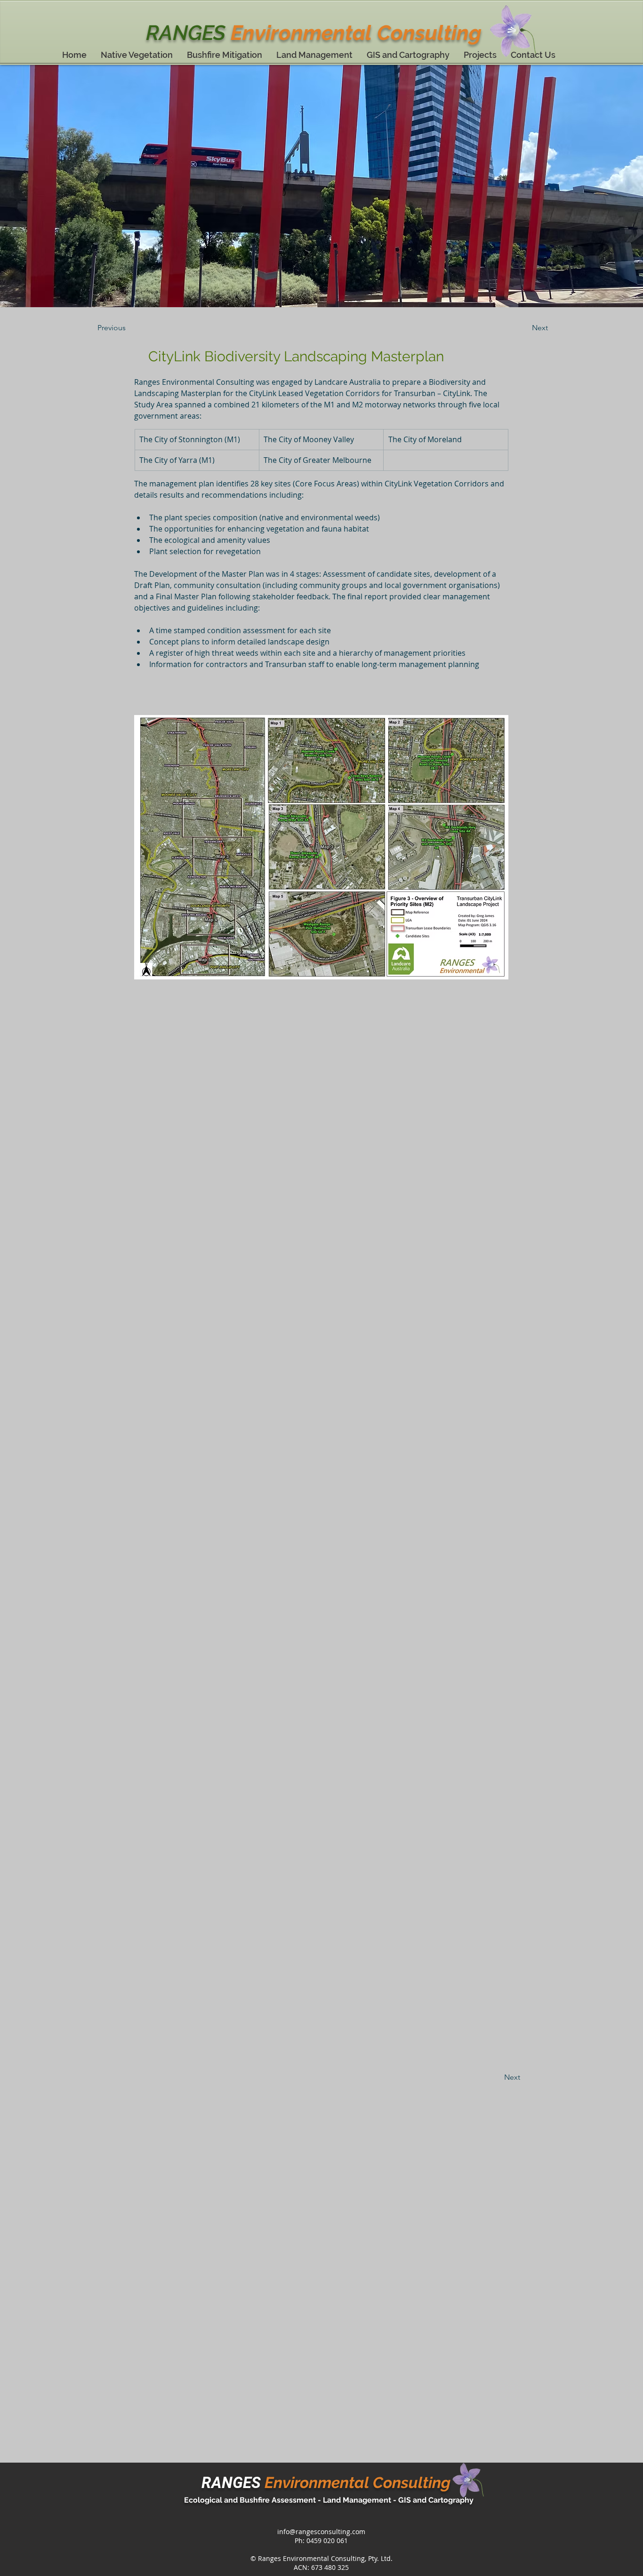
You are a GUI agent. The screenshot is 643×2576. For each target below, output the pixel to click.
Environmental (301, 33)
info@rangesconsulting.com (321, 2532)
